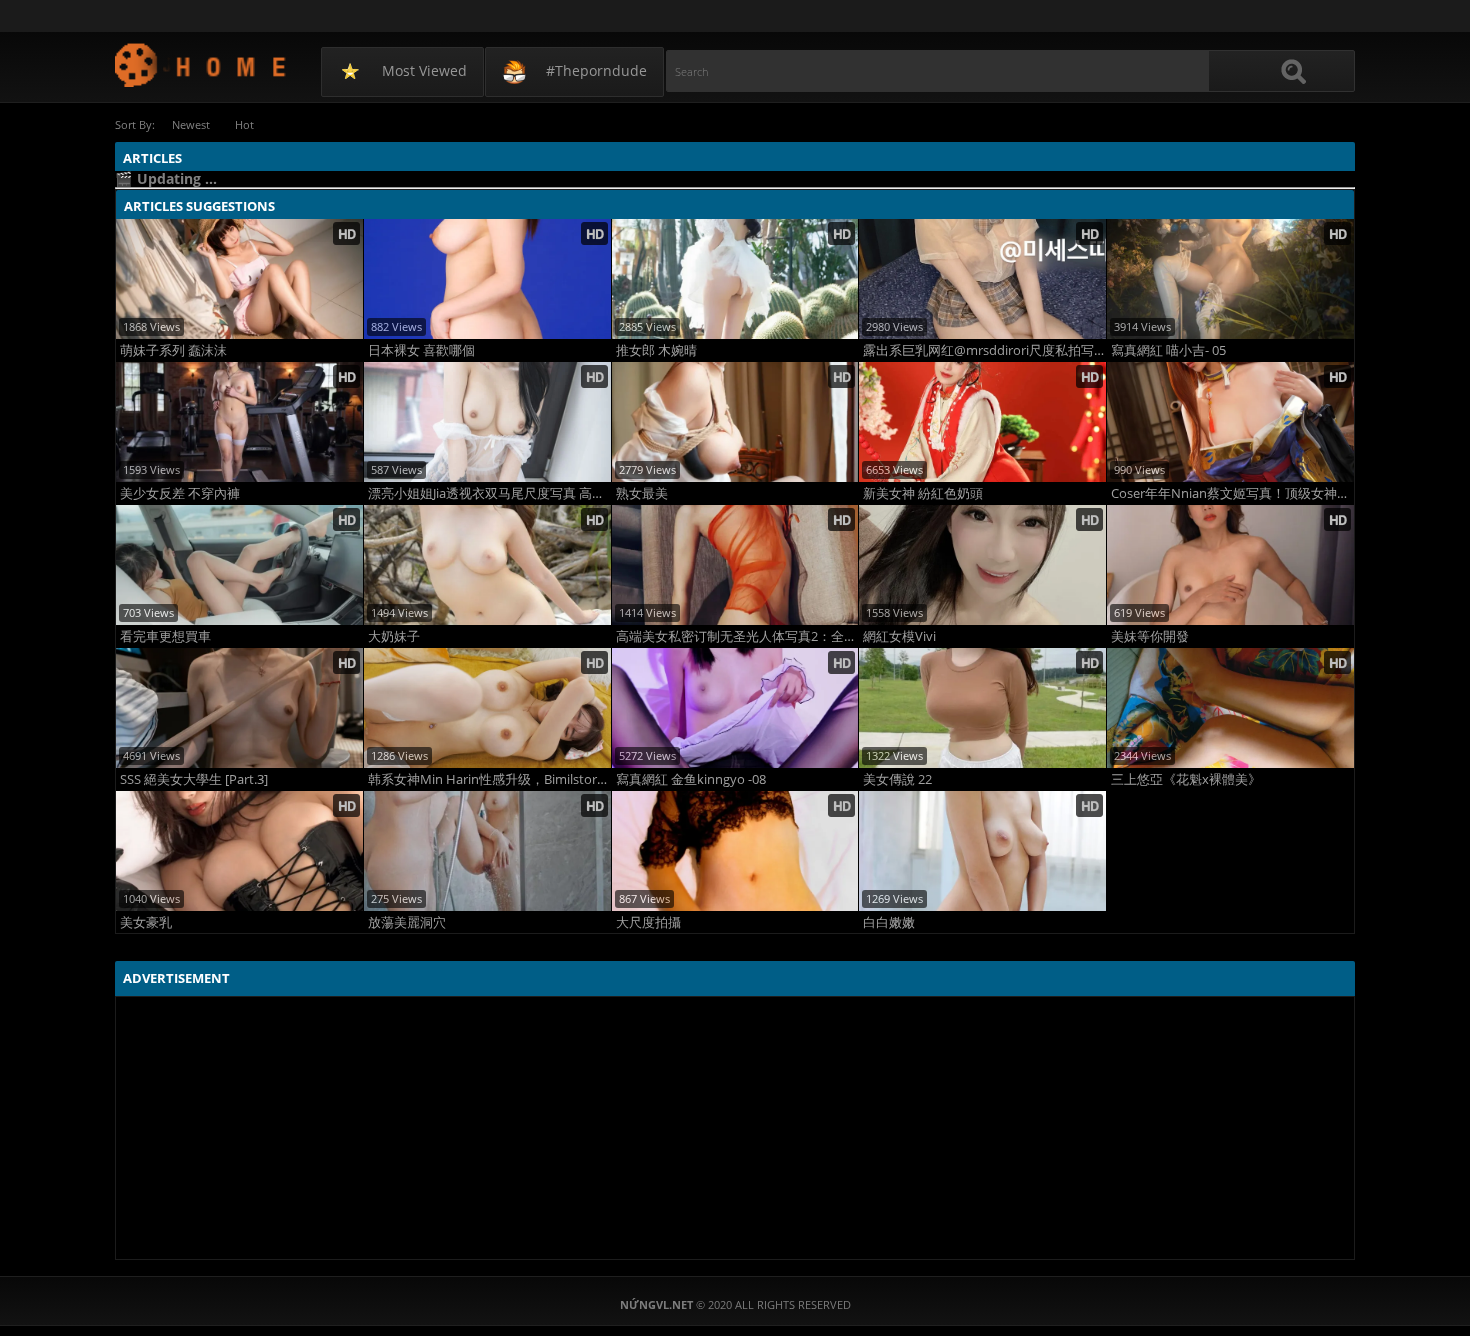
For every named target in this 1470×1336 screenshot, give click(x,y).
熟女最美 (642, 493)
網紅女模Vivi (899, 636)
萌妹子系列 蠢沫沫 (173, 350)
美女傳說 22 (897, 779)
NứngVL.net (201, 64)
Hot (244, 124)
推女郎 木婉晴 (656, 350)
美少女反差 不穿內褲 (180, 493)
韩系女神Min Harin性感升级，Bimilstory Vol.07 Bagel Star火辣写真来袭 (489, 779)
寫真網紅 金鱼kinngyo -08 (691, 779)
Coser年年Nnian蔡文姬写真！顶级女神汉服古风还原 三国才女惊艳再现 (1232, 493)
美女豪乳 (146, 922)
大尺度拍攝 (648, 922)
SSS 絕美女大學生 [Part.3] (194, 779)
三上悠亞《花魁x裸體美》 (1186, 779)
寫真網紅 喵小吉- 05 (1168, 350)
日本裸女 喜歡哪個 (421, 350)
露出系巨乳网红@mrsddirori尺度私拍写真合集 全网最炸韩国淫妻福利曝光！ (984, 350)
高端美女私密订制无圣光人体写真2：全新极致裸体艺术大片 (737, 636)
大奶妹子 (394, 636)
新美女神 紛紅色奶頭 (923, 493)
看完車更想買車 (165, 636)
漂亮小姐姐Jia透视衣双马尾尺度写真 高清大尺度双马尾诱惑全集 (489, 493)
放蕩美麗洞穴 (407, 922)
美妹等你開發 (1150, 636)
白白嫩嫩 (889, 922)
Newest (191, 124)
